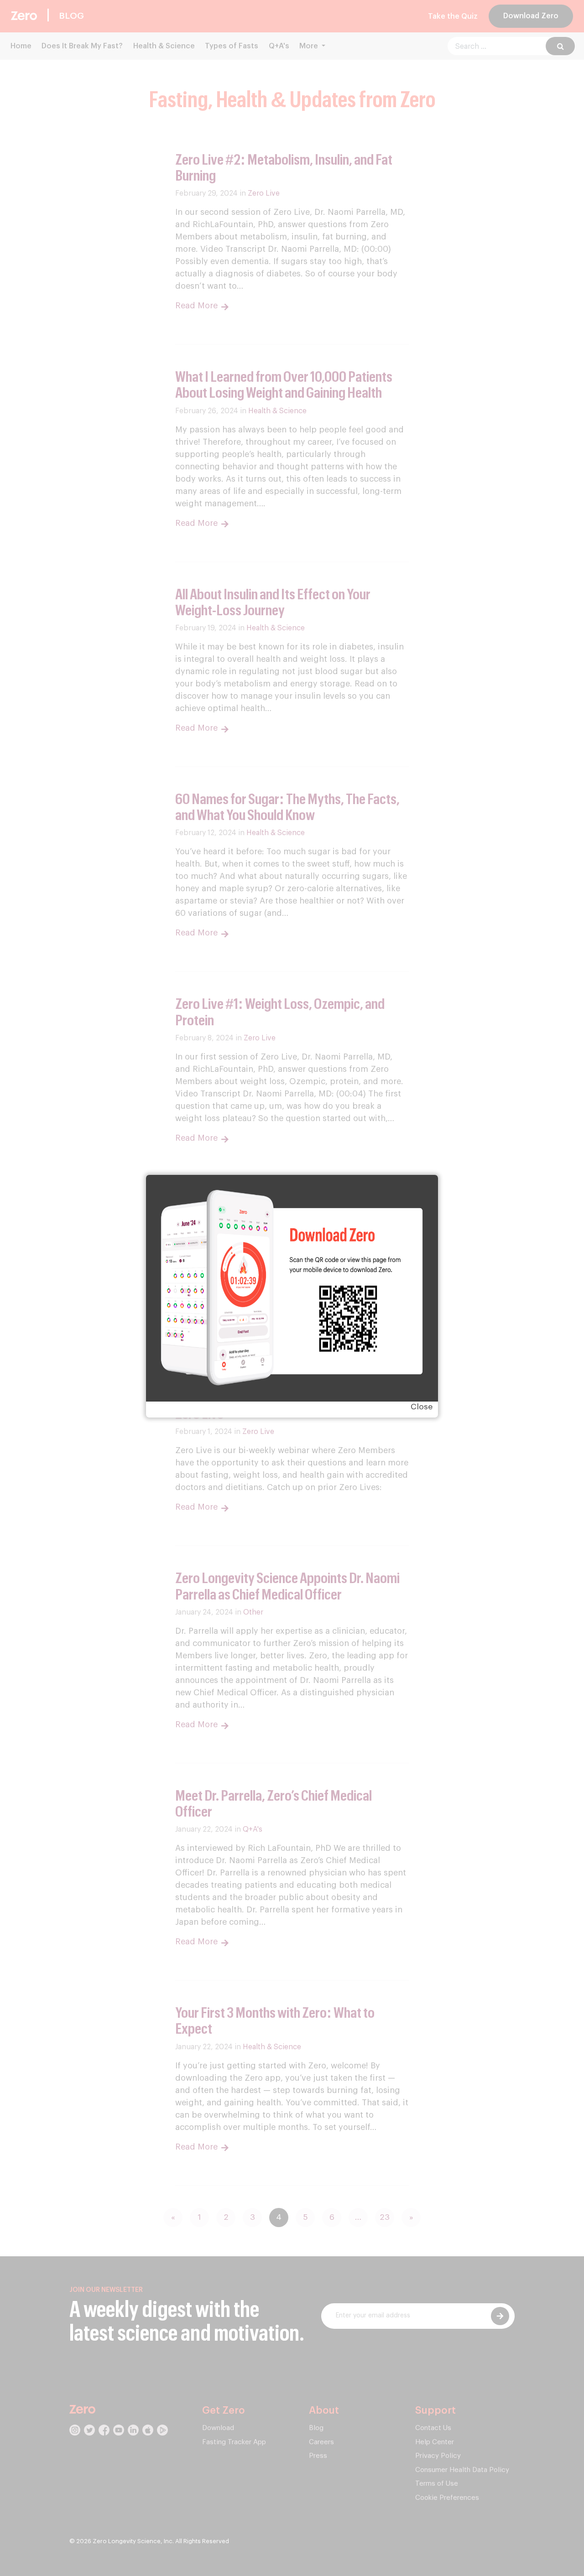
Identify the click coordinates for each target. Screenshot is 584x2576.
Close (422, 1407)
